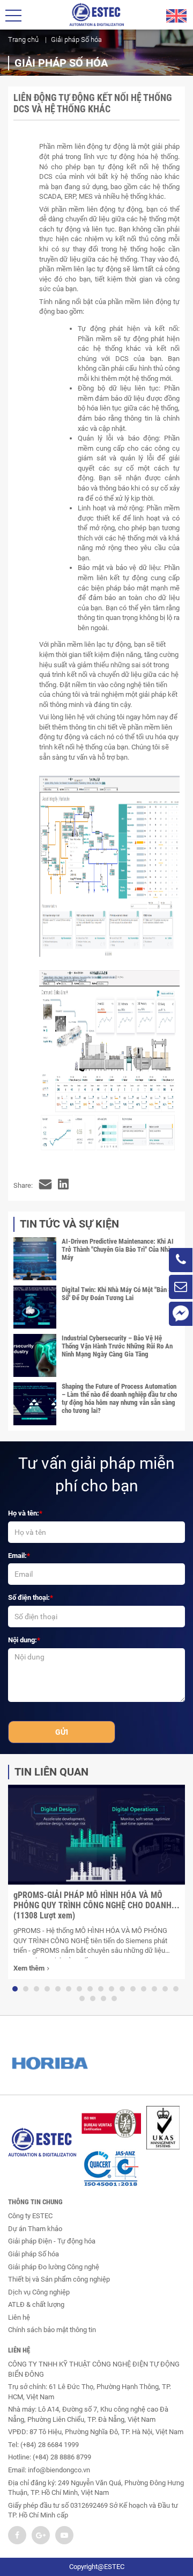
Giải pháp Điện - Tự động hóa (52, 2241)
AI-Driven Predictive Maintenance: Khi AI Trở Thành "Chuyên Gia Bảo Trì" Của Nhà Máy (118, 1249)
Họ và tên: (24, 1513)
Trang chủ (23, 39)
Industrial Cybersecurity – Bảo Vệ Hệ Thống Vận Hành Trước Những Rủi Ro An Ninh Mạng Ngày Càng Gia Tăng (117, 1346)
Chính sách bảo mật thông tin (52, 2330)
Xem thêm (29, 1968)
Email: (17, 1556)
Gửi (62, 1732)
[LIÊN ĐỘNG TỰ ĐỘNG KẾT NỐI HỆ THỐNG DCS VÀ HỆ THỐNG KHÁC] (45, 1186)
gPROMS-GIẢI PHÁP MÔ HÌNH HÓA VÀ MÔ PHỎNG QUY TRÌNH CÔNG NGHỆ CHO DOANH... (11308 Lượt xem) (96, 1905)
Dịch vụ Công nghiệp (39, 2292)
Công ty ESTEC (30, 2216)
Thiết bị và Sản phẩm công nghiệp (59, 2279)
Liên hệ (19, 2317)
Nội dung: (23, 1640)
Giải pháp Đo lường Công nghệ (54, 2267)
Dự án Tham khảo (35, 2229)
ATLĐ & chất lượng (36, 2304)
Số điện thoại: (29, 1597)
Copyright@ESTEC (97, 2567)
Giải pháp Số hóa (34, 2254)
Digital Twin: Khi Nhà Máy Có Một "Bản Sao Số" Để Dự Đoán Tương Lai (120, 1294)
